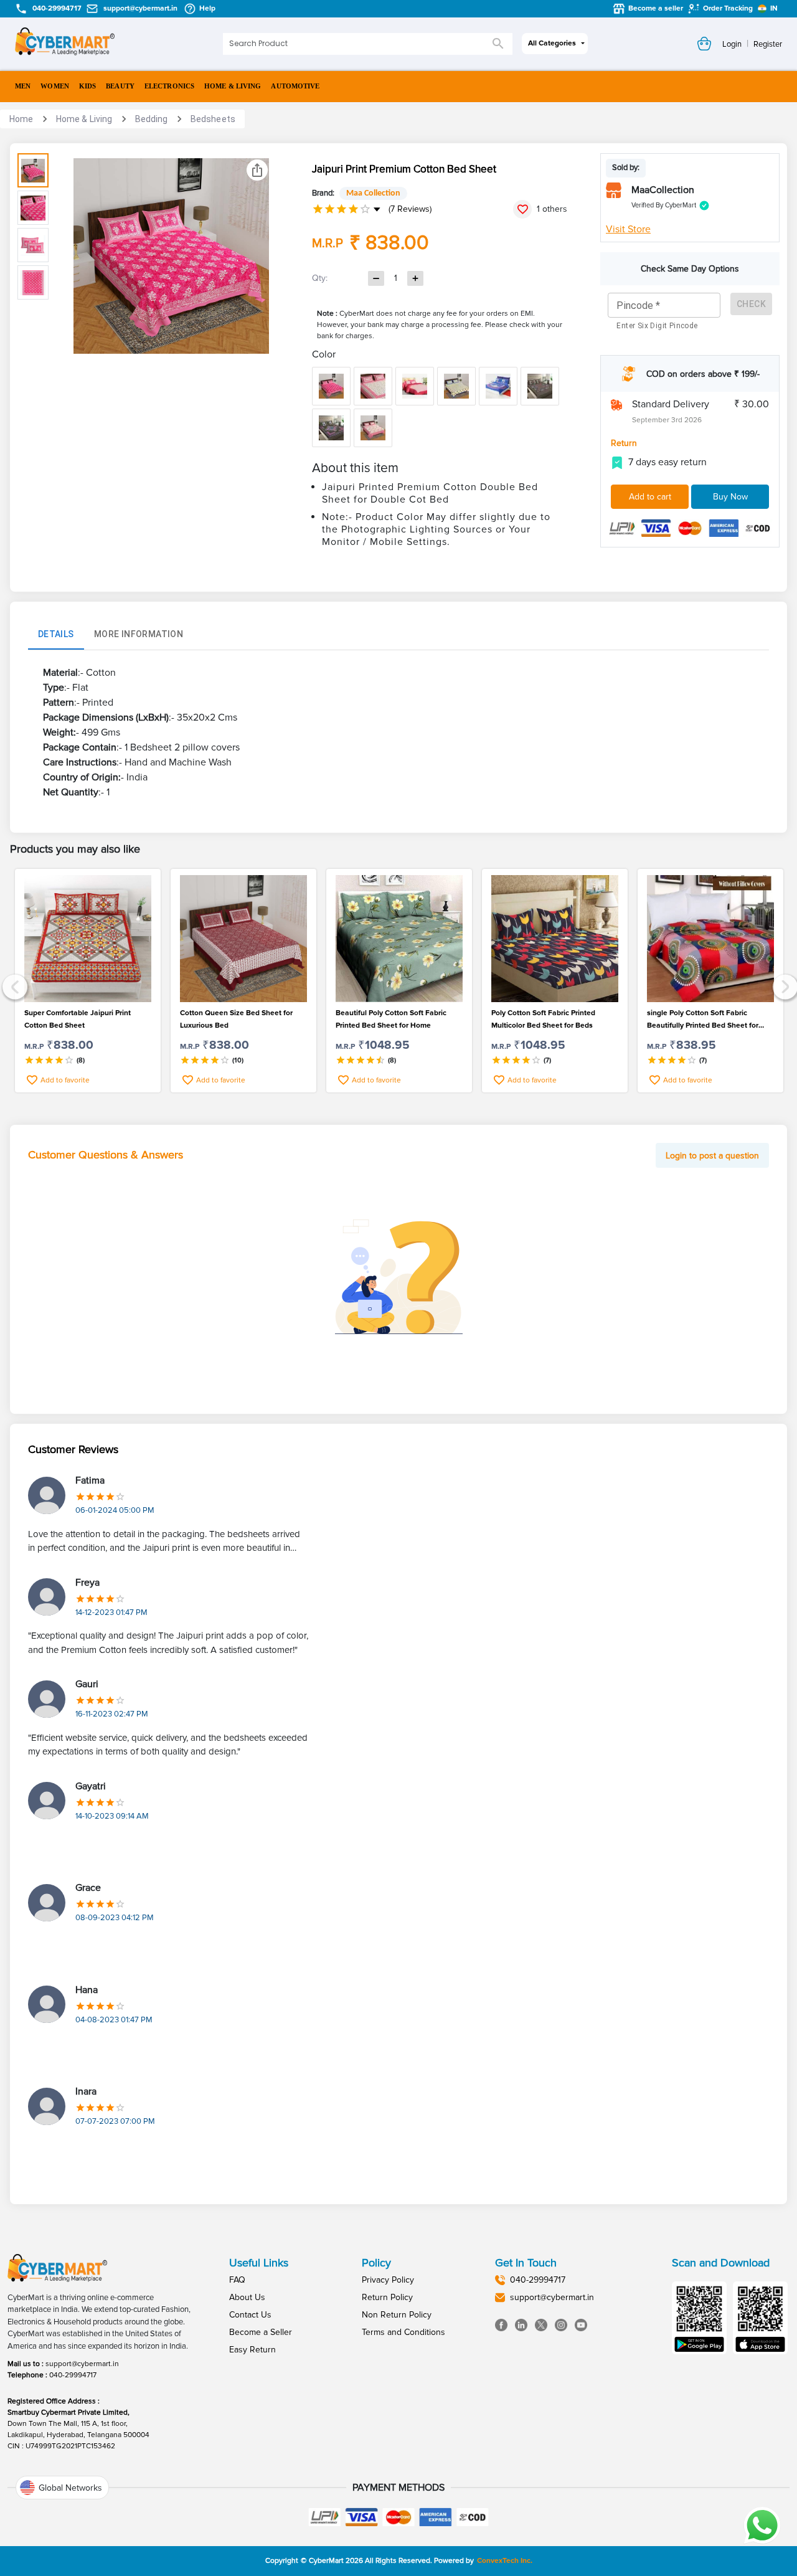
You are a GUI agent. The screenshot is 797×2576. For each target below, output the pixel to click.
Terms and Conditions (403, 2332)
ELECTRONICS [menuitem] (169, 86)
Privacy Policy (388, 2280)
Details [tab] (56, 634)
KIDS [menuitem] (87, 86)
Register (768, 44)
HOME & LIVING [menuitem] (233, 86)
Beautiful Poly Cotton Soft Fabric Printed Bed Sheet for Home (391, 1019)
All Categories (552, 43)
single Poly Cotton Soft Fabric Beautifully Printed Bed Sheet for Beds (703, 1020)
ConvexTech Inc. (505, 2561)
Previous (13, 986)
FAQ (237, 2280)
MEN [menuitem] (23, 86)
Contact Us (250, 2315)
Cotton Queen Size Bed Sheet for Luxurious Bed (236, 1019)
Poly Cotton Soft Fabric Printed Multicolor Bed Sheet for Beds (543, 1019)
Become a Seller (261, 2332)
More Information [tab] (139, 634)
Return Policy (387, 2297)
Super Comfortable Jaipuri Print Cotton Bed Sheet (78, 1019)
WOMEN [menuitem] (55, 86)
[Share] (257, 170)
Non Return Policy (397, 2315)
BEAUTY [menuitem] (120, 86)
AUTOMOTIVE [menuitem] (295, 86)
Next (784, 986)
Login (732, 44)
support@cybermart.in (82, 2364)
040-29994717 (73, 2375)
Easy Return (252, 2350)
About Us (247, 2297)
